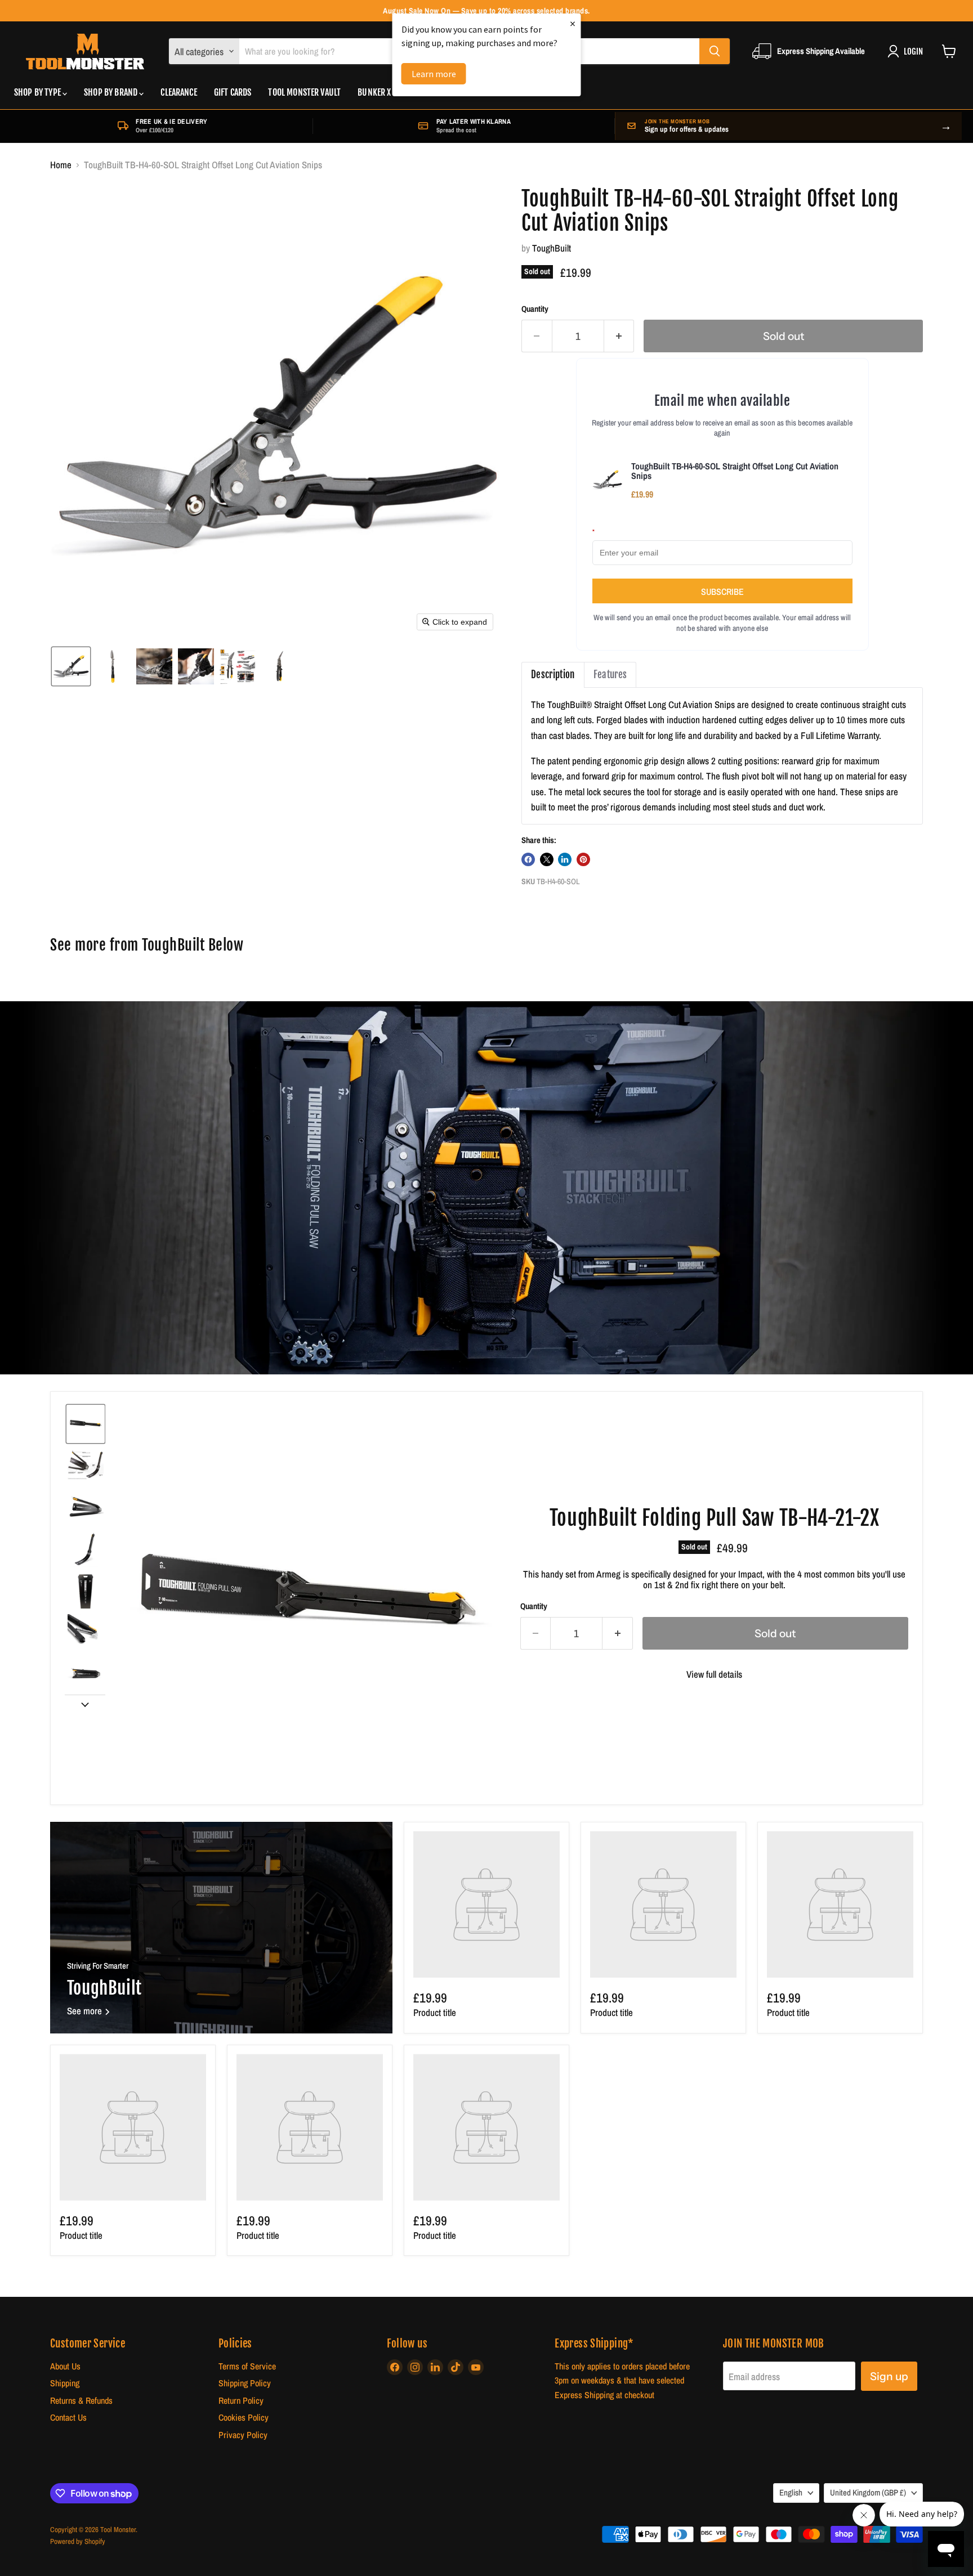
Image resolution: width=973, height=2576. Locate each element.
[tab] (553, 675)
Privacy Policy (243, 2435)
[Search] (715, 51)
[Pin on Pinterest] (583, 859)
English (791, 2493)
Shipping (65, 2383)
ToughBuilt (552, 248)
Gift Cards (233, 92)
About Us (65, 2366)
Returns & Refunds (81, 2401)
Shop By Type (38, 92)
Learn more (434, 74)
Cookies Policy (244, 2418)
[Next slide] (85, 1704)
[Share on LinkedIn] (565, 859)
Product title (435, 2012)
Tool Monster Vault (304, 92)
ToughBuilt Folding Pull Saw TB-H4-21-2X (715, 1518)
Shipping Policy (245, 2383)
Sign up (889, 2376)
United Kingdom (868, 2493)
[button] (71, 666)
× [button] (573, 23)
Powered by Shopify (78, 2541)
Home (61, 165)
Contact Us (68, 2418)
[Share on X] (547, 859)
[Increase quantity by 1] (619, 336)
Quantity (535, 309)
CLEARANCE (178, 92)
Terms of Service (247, 2366)
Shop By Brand (111, 92)
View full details (714, 1674)
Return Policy (241, 2401)
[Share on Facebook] (528, 859)
